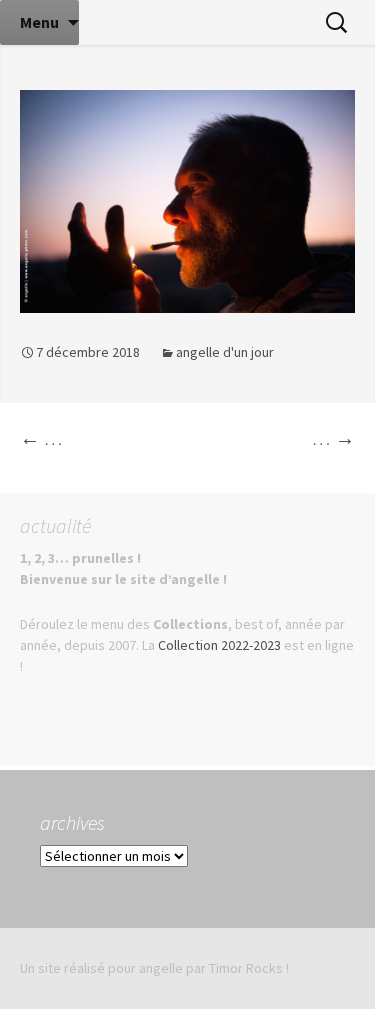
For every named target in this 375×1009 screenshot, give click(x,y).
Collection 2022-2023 (219, 645)
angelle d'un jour (225, 352)
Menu (39, 22)
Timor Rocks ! (249, 968)
